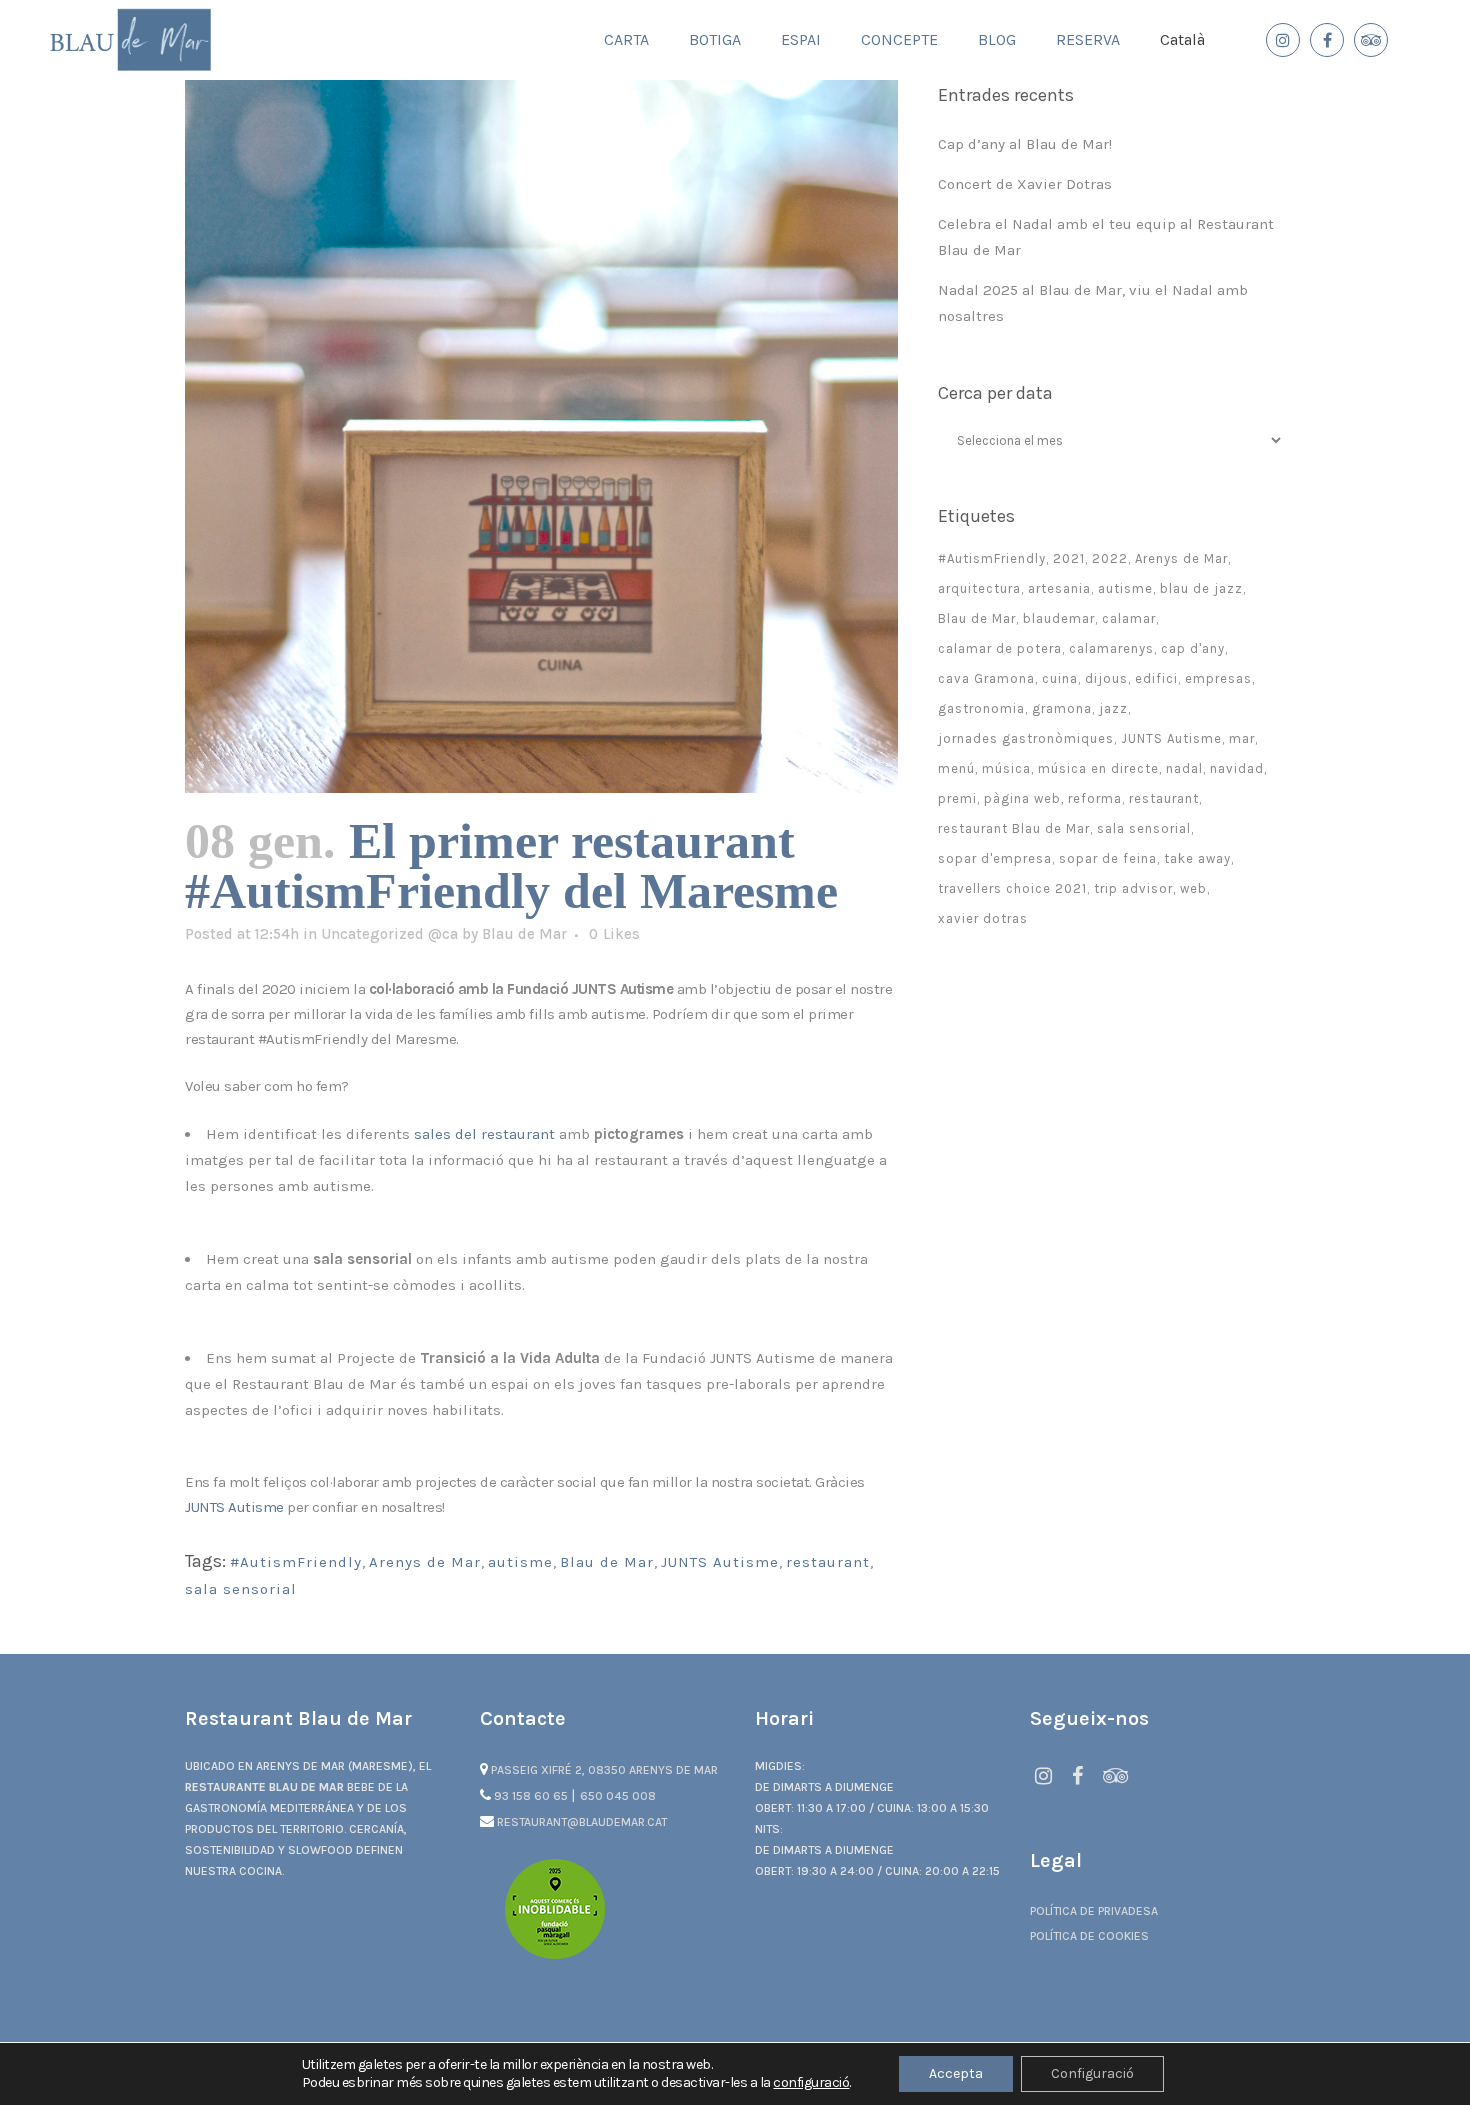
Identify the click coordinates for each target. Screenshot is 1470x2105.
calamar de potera (1000, 648)
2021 (1069, 558)
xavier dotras (983, 918)
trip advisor (1133, 888)
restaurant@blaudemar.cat (580, 1822)
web (1193, 888)
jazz (1113, 708)
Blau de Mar (524, 934)
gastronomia (981, 708)
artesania (1059, 588)
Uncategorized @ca (389, 934)
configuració (811, 2082)
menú (956, 768)
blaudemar (1059, 618)
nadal (1184, 768)
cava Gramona (986, 678)
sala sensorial (241, 1589)
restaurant (828, 1562)
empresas (1218, 678)
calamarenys (1111, 648)
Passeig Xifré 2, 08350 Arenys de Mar (603, 1770)
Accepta (956, 2073)
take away (1197, 858)
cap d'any (1193, 648)
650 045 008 (618, 1796)
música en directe (1098, 768)
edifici (1156, 678)
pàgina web (1022, 798)
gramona (1062, 708)
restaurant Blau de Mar (1014, 828)
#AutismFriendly (296, 1562)
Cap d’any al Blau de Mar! (1025, 144)
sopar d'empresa (995, 858)
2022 (1110, 558)
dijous (1106, 678)
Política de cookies (1089, 1936)
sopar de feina (1108, 858)
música (1006, 768)
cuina (1060, 678)
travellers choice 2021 (1012, 888)
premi (957, 798)
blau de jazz (1201, 588)
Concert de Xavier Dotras (1025, 184)
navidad (1237, 768)
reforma (1095, 798)
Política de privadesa (1094, 1911)
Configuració (1092, 2073)
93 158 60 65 (531, 1796)
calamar (1129, 618)
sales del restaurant (484, 1134)
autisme (520, 1562)
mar (1242, 738)
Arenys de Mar (425, 1562)
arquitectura (979, 588)
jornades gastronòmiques (1026, 738)
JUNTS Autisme (234, 1507)
